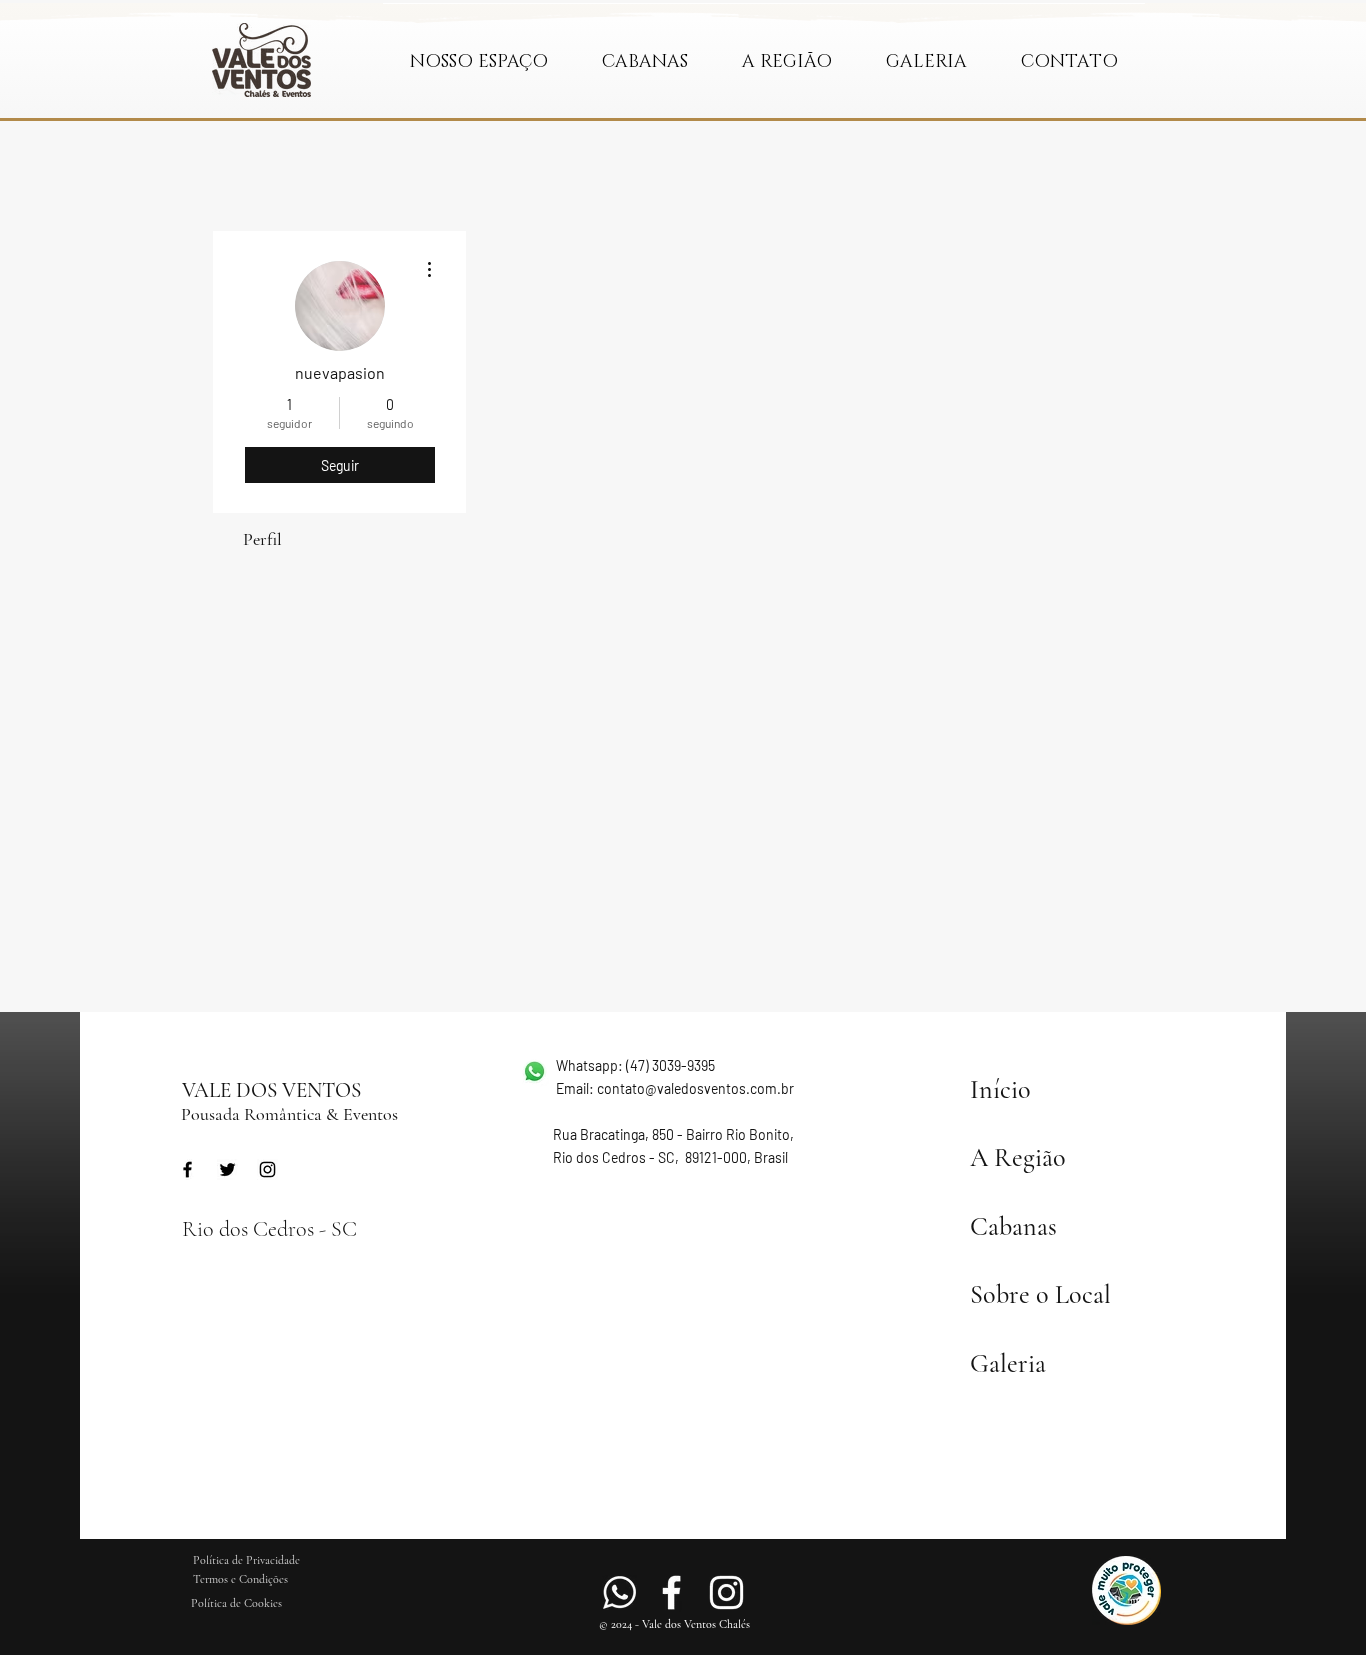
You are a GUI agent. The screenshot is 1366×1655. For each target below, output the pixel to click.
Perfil (262, 539)
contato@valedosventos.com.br (695, 1088)
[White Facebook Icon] (671, 1592)
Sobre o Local (1040, 1294)
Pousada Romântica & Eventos (289, 1114)
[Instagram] (267, 1169)
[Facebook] (187, 1169)
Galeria (1008, 1363)
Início (1000, 1089)
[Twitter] (227, 1169)
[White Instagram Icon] (726, 1592)
